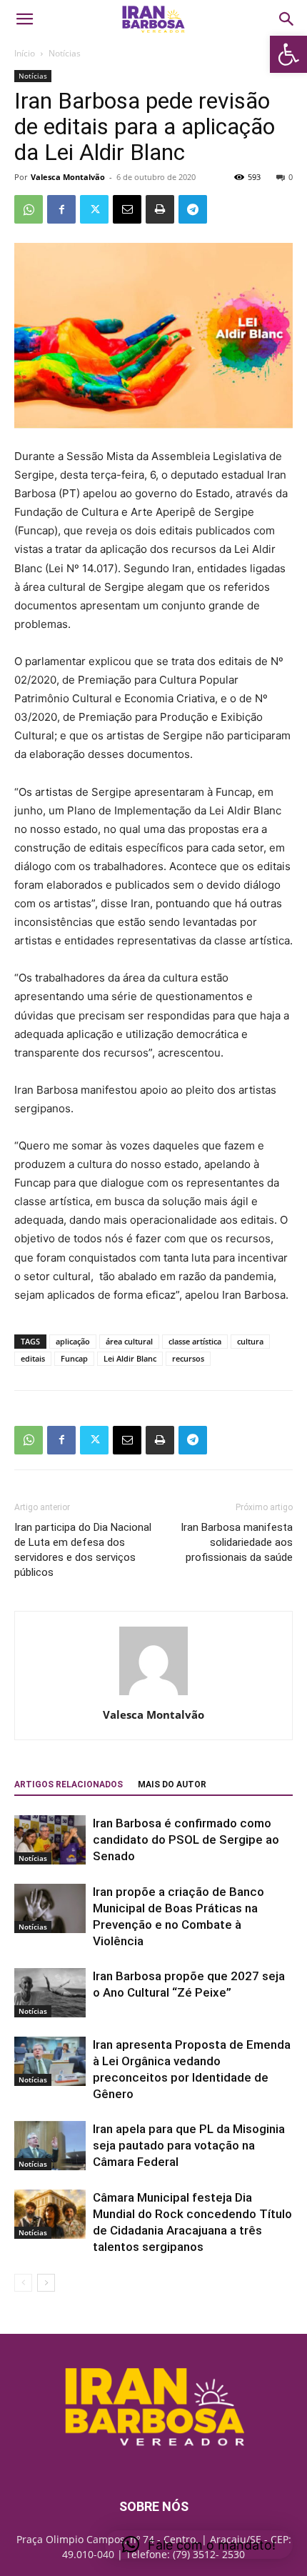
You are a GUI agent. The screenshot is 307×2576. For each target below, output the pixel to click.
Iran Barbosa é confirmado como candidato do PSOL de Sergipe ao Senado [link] (186, 1839)
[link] (288, 54)
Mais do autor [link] (172, 1784)
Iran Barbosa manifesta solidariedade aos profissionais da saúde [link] (237, 1542)
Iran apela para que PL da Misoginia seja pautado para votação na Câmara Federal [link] (189, 2145)
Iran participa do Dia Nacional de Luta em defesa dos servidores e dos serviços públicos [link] (83, 1550)
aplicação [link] (73, 1341)
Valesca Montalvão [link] (68, 177)
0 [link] (291, 177)
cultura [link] (250, 1341)
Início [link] (25, 53)
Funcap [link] (74, 1358)
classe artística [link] (195, 1341)
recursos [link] (188, 1358)
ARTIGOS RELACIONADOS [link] (69, 1784)
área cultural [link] (129, 1341)
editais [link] (33, 1358)
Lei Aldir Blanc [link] (130, 1358)
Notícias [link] (65, 53)
